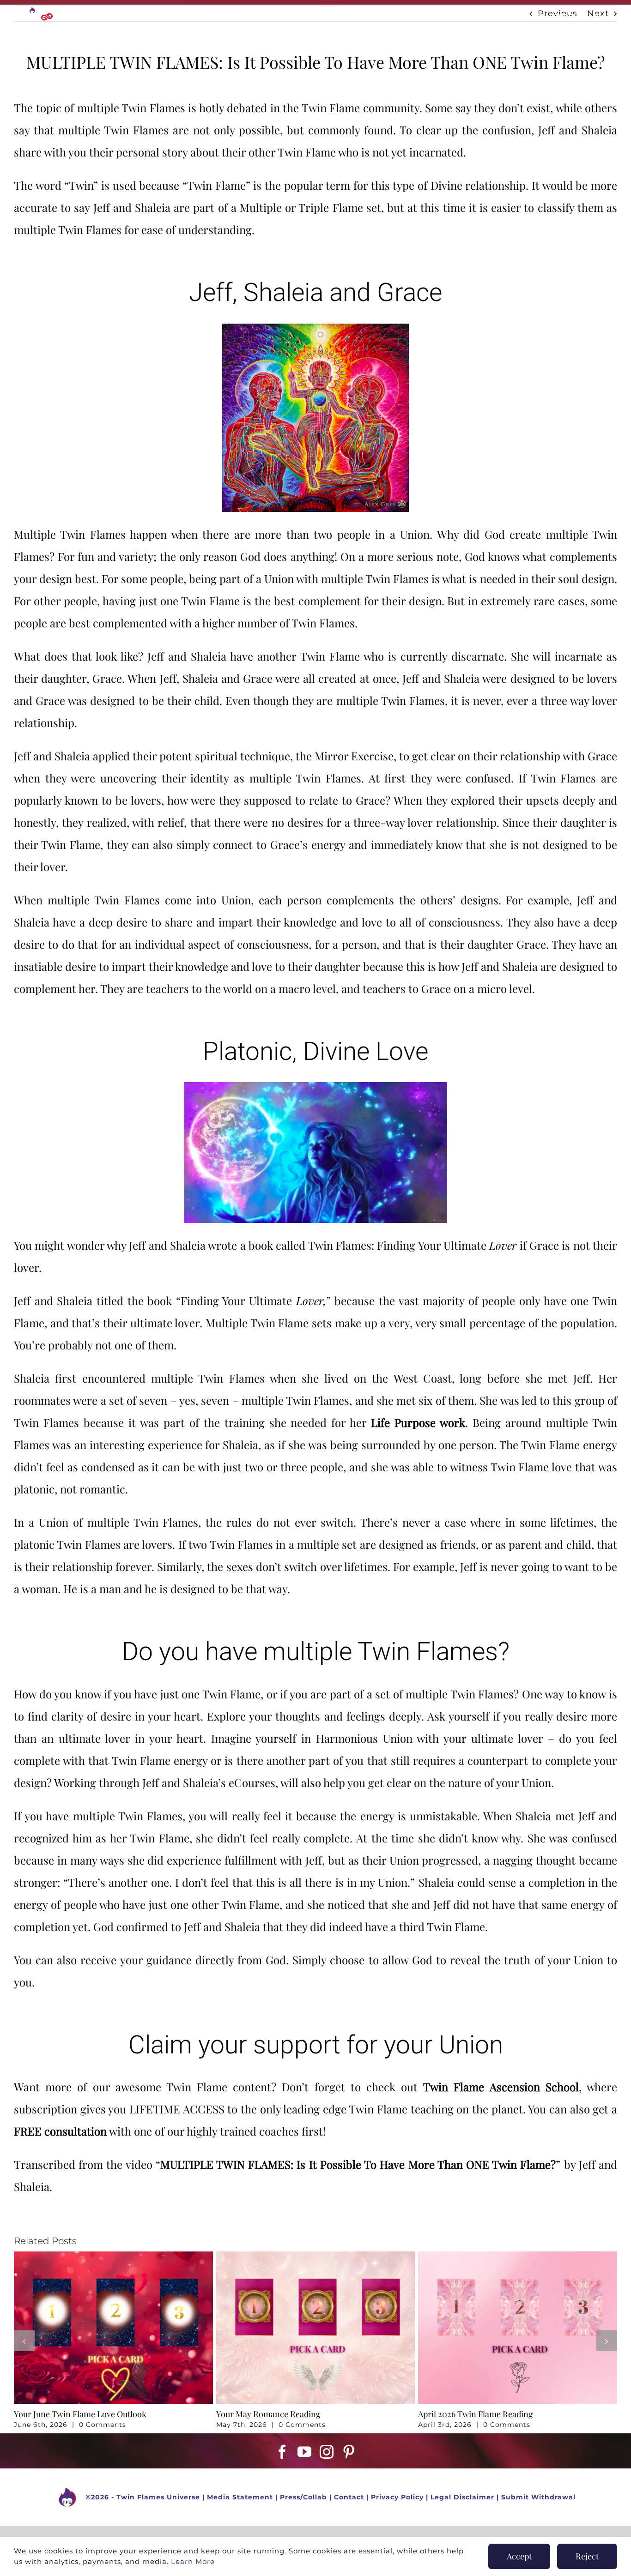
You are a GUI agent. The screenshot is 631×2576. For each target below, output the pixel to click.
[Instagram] (327, 2452)
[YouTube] (305, 2452)
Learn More (193, 2561)
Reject (587, 2556)
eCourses (252, 1782)
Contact (349, 2497)
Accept (519, 2556)
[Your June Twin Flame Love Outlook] (113, 2257)
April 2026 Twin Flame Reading (476, 2414)
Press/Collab (303, 2497)
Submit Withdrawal (538, 2497)
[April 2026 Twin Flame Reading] (518, 2257)
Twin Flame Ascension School (501, 2087)
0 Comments (103, 2425)
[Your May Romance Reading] (316, 2257)
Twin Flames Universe (158, 2497)
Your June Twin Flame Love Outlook (80, 2414)
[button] (24, 2341)
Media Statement (240, 2497)
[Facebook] (282, 2452)
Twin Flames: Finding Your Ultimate (413, 1245)
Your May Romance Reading (268, 2414)
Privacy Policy (397, 2497)
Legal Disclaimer (462, 2497)
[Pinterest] (349, 2452)
